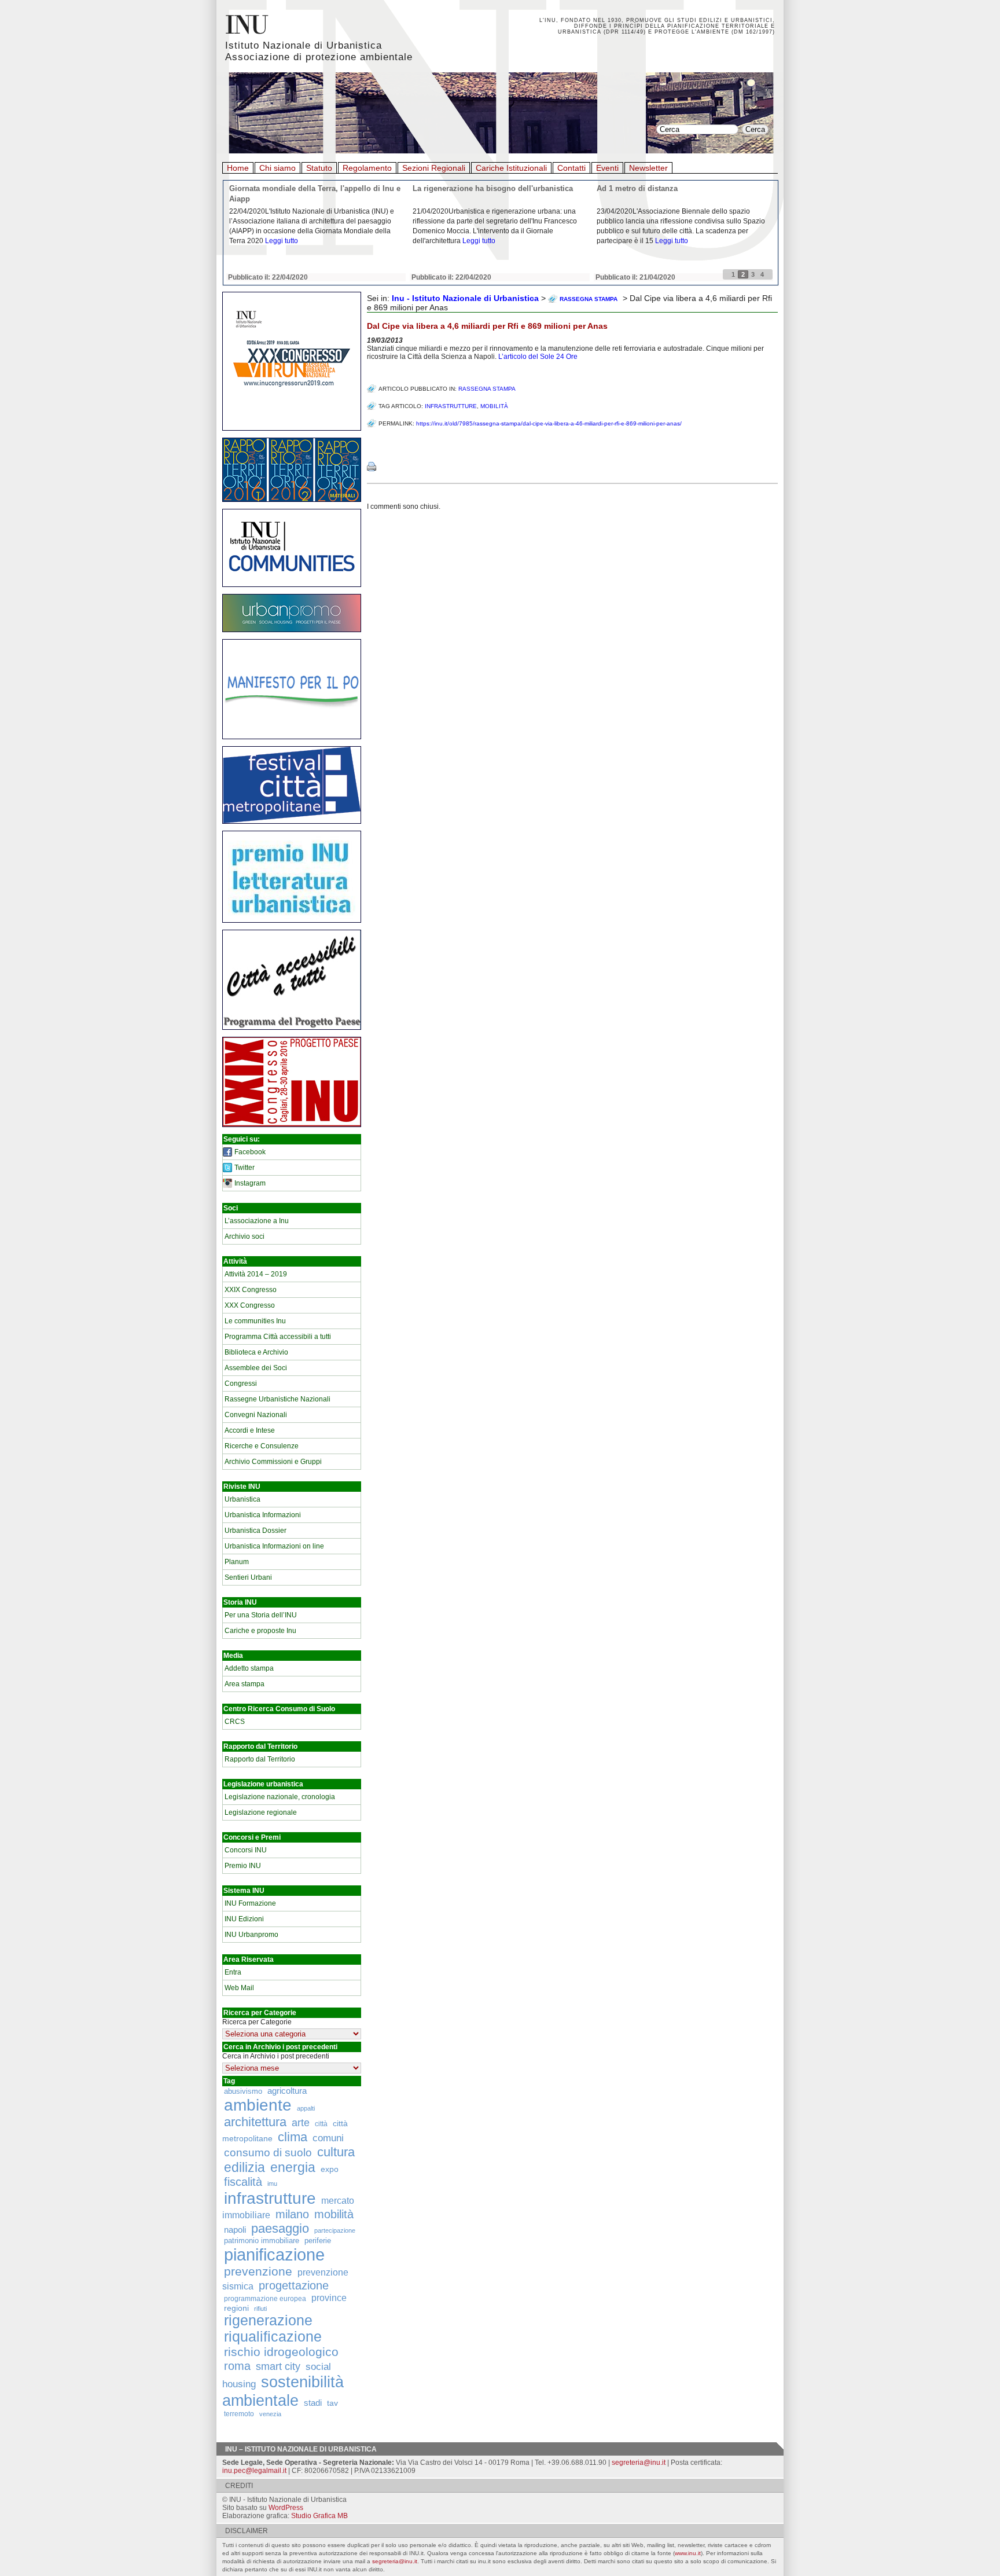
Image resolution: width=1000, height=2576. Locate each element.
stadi (313, 2403)
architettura (255, 2122)
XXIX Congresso (251, 1290)
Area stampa (245, 1684)
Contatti (571, 168)
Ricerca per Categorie (257, 2022)
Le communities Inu (255, 1321)
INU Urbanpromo (251, 1935)
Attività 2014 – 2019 (256, 1274)
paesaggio (280, 2228)
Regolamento (367, 168)
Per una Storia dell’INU (261, 1615)
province (329, 2298)
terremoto (239, 2414)
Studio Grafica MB (319, 2516)
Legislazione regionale (261, 1812)
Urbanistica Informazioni (263, 1515)
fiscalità (243, 2182)
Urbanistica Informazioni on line (274, 1546)
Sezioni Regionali (434, 168)
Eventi (607, 168)
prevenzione (258, 2272)
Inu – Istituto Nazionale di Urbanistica (301, 2449)
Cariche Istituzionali (511, 168)
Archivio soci (245, 1236)
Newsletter (648, 168)
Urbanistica (242, 1499)
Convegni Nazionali (256, 1415)
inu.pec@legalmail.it (254, 2471)
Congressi (241, 1384)
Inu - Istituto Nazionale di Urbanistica (465, 298)
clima (293, 2137)
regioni (236, 2308)
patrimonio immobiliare (262, 2241)
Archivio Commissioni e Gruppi (273, 1462)
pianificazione (274, 2254)
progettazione (294, 2285)
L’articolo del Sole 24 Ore (538, 357)
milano (292, 2214)
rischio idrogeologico (281, 2352)
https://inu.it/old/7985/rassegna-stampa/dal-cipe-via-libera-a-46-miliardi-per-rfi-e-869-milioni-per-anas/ (549, 423)
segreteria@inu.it (639, 2463)
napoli (235, 2230)
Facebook (250, 1152)
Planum (237, 1562)
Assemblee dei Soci (256, 1368)
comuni (328, 2138)
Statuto (319, 168)
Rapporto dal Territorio (260, 1759)
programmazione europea (265, 2298)
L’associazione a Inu (257, 1221)
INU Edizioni (244, 1919)
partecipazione (335, 2230)
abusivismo (243, 2091)
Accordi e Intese (250, 1430)
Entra (233, 1972)
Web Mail (239, 1988)
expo (330, 2169)
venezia (270, 2414)
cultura (336, 2152)
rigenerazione (268, 2320)
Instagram (250, 1183)
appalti (306, 2108)
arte (301, 2123)
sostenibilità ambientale (283, 2391)
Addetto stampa (249, 1668)
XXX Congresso (250, 1305)
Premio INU (243, 1866)
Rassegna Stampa (487, 389)
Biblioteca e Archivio (256, 1352)
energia (293, 2168)
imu (272, 2184)
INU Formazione (250, 1903)
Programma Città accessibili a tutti (278, 1337)
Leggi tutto (282, 241)
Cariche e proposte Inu (260, 1631)
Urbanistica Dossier (255, 1531)
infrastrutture (270, 2198)
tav (332, 2403)
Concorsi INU (246, 1850)
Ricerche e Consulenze (262, 1446)
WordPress (286, 2508)
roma (237, 2366)
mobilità (334, 2214)
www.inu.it (688, 2553)
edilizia (245, 2167)
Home (238, 168)
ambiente (258, 2105)
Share (379, 443)
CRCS (235, 1722)
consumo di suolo (268, 2152)
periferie (318, 2241)
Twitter (245, 1168)
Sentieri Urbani (248, 1577)
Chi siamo (277, 168)
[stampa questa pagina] (372, 467)
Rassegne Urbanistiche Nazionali (277, 1399)
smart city (278, 2366)
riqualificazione (273, 2337)
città (321, 2124)
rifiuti (260, 2309)
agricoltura (287, 2091)
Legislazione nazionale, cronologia (280, 1797)
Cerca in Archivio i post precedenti (276, 2056)
